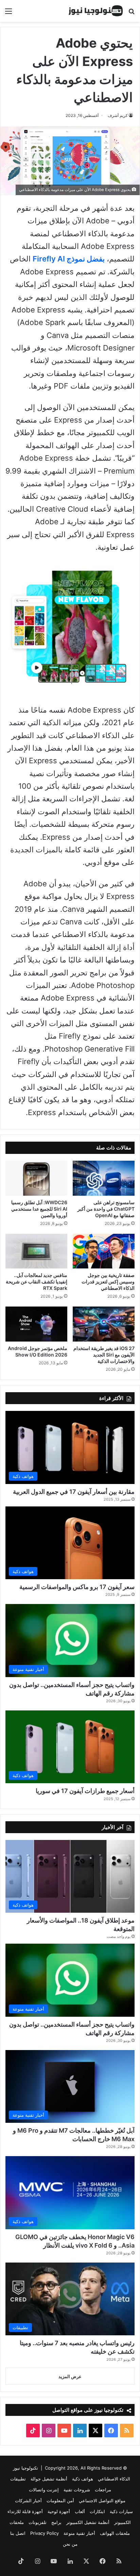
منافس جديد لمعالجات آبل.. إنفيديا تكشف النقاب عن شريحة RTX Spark (37, 1282)
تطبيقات (18, 2479)
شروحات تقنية (77, 2490)
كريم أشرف (118, 115)
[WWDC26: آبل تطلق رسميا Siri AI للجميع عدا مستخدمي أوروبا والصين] (36, 1178)
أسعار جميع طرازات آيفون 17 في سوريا (85, 1791)
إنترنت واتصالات (44, 2490)
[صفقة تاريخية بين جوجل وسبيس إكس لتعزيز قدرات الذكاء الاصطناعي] (104, 1251)
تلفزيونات (38, 2522)
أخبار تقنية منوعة (79, 2533)
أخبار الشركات (28, 2501)
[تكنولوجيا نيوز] (96, 11)
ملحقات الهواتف (115, 2533)
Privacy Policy (45, 2533)
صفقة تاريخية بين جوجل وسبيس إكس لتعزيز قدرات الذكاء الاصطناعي (108, 1282)
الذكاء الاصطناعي (114, 2479)
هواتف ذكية (83, 2479)
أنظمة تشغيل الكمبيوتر (88, 2522)
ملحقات (17, 2522)
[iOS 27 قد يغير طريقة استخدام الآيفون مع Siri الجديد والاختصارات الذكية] (104, 1324)
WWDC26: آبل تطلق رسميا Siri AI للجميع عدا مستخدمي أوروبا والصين (39, 1209)
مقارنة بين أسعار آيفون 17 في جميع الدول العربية (74, 1492)
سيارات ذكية (121, 2511)
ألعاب (80, 2511)
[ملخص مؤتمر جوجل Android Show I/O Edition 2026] (36, 1324)
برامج (56, 2522)
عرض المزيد (70, 2376)
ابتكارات (97, 2511)
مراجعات (103, 2490)
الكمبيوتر (122, 2522)
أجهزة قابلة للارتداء (25, 2511)
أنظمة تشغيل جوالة (49, 2479)
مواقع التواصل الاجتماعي (102, 2501)
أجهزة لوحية (59, 2511)
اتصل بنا (18, 2533)
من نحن (70, 2544)
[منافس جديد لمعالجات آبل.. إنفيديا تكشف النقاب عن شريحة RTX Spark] (36, 1251)
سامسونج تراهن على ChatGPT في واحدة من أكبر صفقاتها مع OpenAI (106, 1209)
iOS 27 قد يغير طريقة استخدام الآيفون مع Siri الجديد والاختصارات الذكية (104, 1355)
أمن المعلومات (60, 2501)
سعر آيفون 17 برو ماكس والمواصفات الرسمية (77, 1587)
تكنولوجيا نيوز (25, 2468)
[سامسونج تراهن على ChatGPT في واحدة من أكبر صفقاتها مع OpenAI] (104, 1178)
